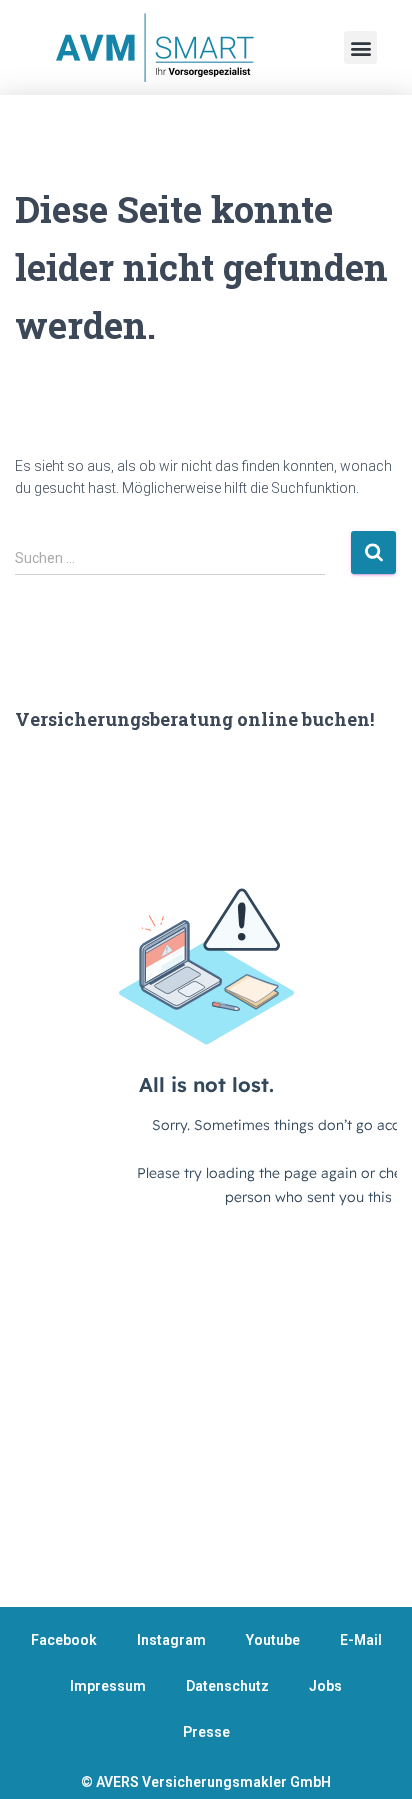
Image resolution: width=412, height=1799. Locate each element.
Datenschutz (227, 1686)
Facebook (64, 1640)
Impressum (108, 1686)
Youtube (273, 1640)
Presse (206, 1732)
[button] (360, 47)
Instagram (171, 1640)
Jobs (325, 1686)
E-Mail (361, 1640)
